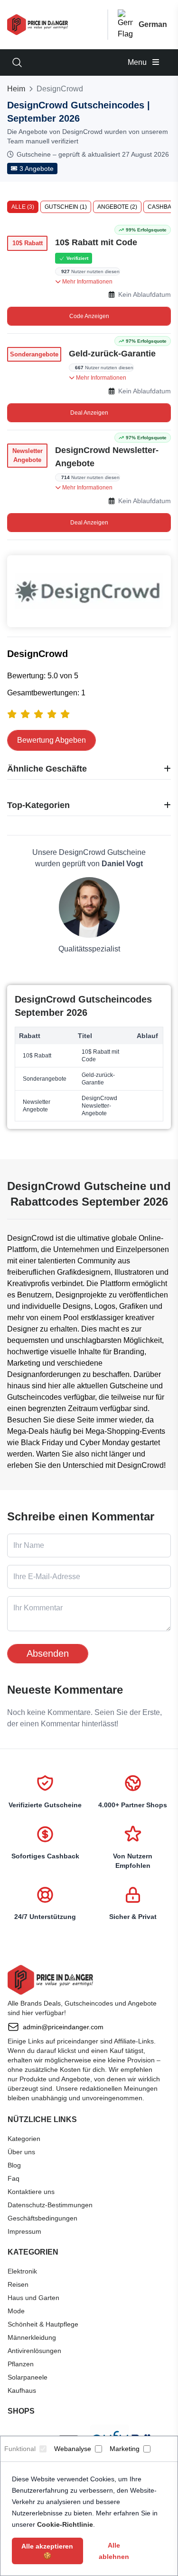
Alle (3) (23, 207)
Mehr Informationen (87, 282)
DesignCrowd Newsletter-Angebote (107, 457)
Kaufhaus (22, 2390)
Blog (14, 2165)
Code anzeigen (89, 316)
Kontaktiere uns (31, 2192)
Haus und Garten (33, 2298)
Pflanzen (21, 2364)
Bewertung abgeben (52, 740)
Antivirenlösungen (34, 2351)
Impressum (24, 2231)
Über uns (21, 2152)
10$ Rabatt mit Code (96, 242)
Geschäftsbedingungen (42, 2218)
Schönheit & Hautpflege (43, 2324)
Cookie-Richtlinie (65, 2524)
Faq (14, 2178)
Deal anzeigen (89, 413)
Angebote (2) (117, 207)
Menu (138, 62)
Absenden (48, 1653)
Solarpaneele (28, 2377)
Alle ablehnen (114, 2551)
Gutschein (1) (66, 207)
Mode (16, 2311)
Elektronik (22, 2271)
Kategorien (24, 2139)
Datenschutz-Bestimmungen (50, 2205)
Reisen (18, 2284)
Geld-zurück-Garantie (112, 354)
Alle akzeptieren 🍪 (47, 2551)
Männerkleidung (32, 2337)
